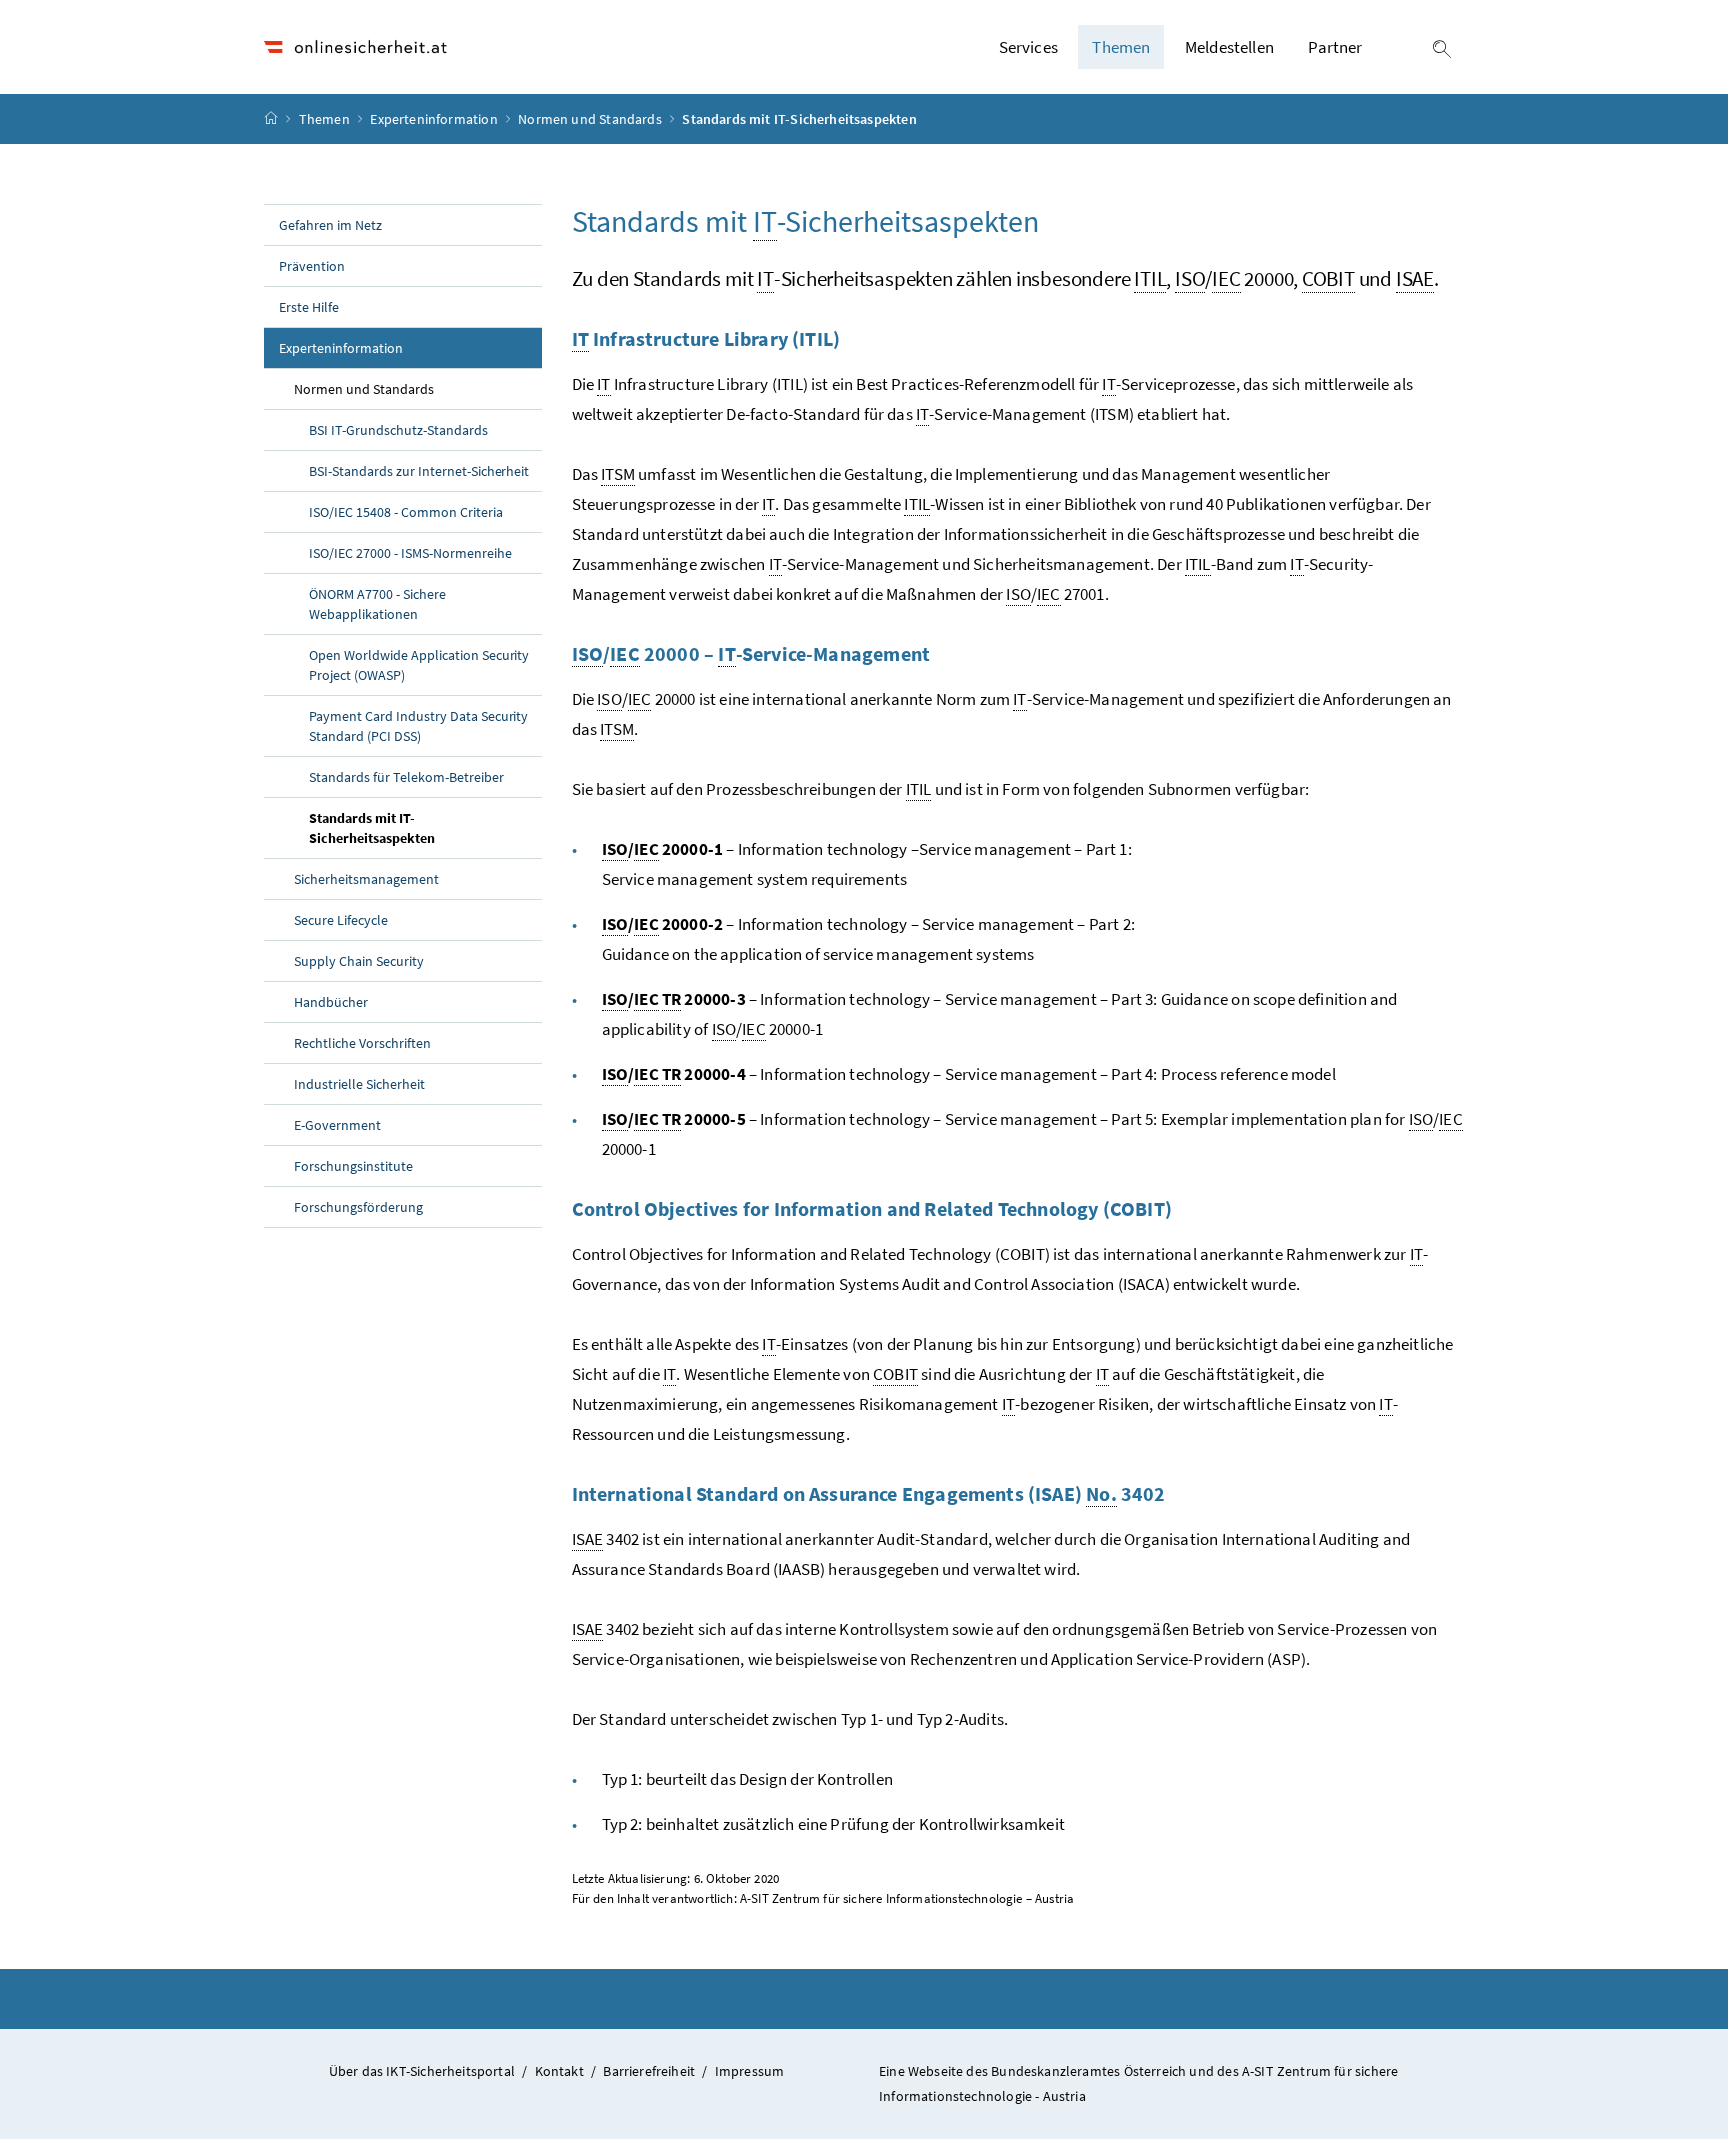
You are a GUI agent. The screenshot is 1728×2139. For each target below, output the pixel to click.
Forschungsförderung (358, 1207)
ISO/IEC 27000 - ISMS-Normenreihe (410, 553)
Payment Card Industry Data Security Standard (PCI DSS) (418, 726)
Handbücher (331, 1002)
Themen (326, 119)
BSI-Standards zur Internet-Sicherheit (419, 471)
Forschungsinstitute (353, 1166)
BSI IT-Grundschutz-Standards (398, 430)
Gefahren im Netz (330, 225)
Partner (1335, 47)
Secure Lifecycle (341, 920)
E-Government (337, 1125)
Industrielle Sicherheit (359, 1084)
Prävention (312, 266)
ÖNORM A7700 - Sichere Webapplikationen (377, 604)
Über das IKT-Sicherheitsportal (422, 2071)
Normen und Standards (591, 119)
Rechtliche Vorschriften (362, 1043)
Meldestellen (1229, 47)
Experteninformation (435, 119)
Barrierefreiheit (649, 2071)
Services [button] (1028, 47)
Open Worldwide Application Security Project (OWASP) (419, 665)
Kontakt (559, 2071)
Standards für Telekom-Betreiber (406, 777)
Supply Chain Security (359, 961)
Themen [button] (1121, 47)
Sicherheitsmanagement (366, 879)
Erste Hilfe (309, 307)
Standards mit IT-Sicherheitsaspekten (418, 828)
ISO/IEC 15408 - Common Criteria (406, 512)
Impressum (750, 2071)
